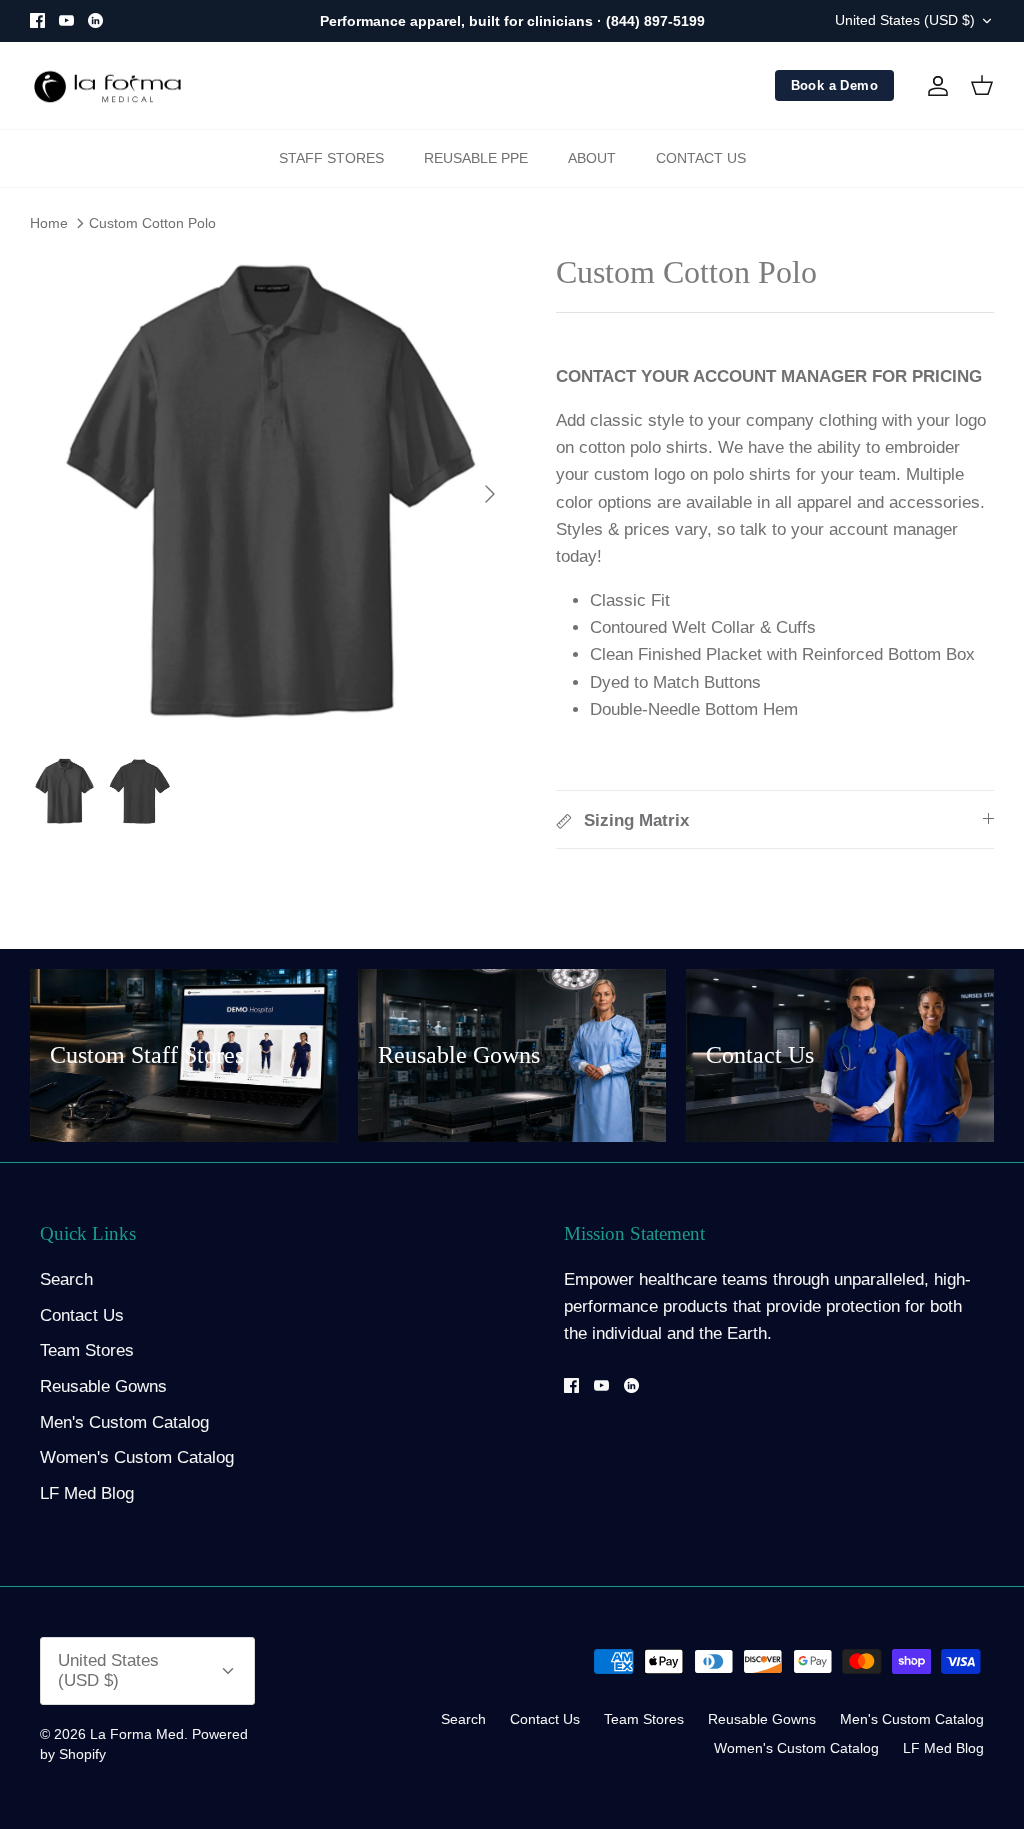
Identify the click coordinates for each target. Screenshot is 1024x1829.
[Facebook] (37, 20)
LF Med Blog (87, 1493)
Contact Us (82, 1315)
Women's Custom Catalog (137, 1457)
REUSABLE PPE (476, 158)
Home (49, 223)
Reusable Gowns (103, 1386)
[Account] (934, 86)
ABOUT (592, 158)
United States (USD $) (905, 20)
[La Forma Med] (107, 86)
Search (66, 1279)
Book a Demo (834, 85)
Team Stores (87, 1350)
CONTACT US (701, 158)
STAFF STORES (331, 158)
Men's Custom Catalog (124, 1422)
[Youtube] (66, 20)
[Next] (490, 494)
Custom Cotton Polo (152, 223)
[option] (271, 494)
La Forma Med (137, 1734)
